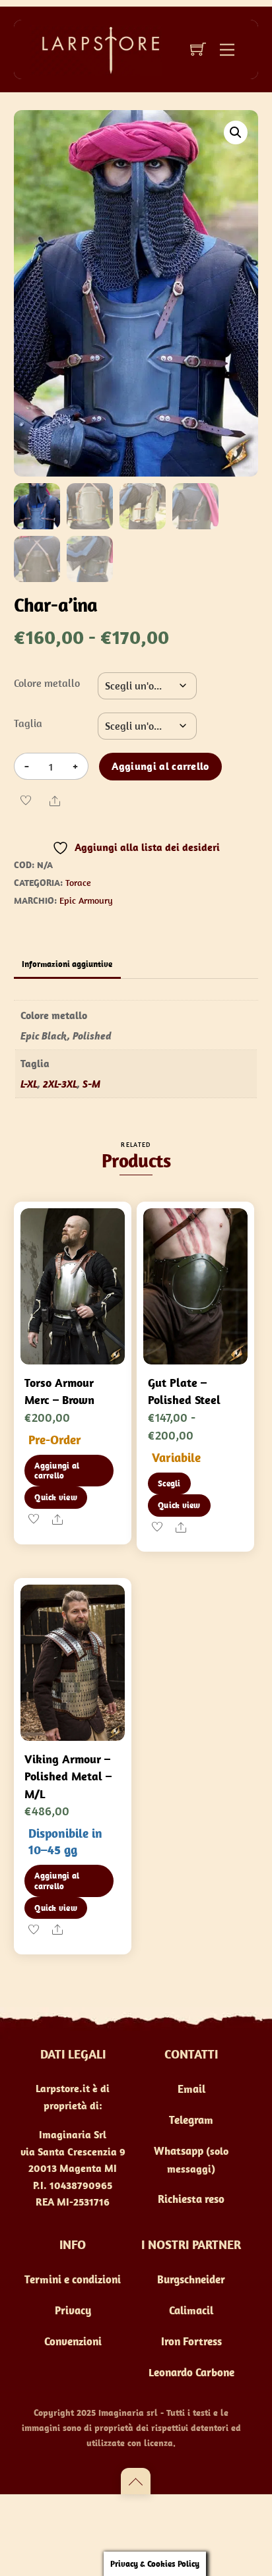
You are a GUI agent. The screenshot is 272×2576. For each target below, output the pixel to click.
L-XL (29, 1084)
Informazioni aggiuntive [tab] (67, 964)
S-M (91, 1084)
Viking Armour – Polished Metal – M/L (68, 1776)
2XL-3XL (60, 1084)
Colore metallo (47, 683)
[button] (236, 132)
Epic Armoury (86, 900)
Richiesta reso (191, 2199)
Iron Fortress (191, 2341)
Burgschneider (191, 2279)
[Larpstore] (96, 49)
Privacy (73, 2310)
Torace (78, 883)
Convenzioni (73, 2341)
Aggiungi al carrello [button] (57, 1471)
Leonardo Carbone (191, 2372)
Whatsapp (179, 2151)
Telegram (191, 2120)
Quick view (56, 1497)
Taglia (28, 723)
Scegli (169, 1483)
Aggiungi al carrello (160, 766)
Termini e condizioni (73, 2279)
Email (191, 2089)
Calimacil (191, 2310)
